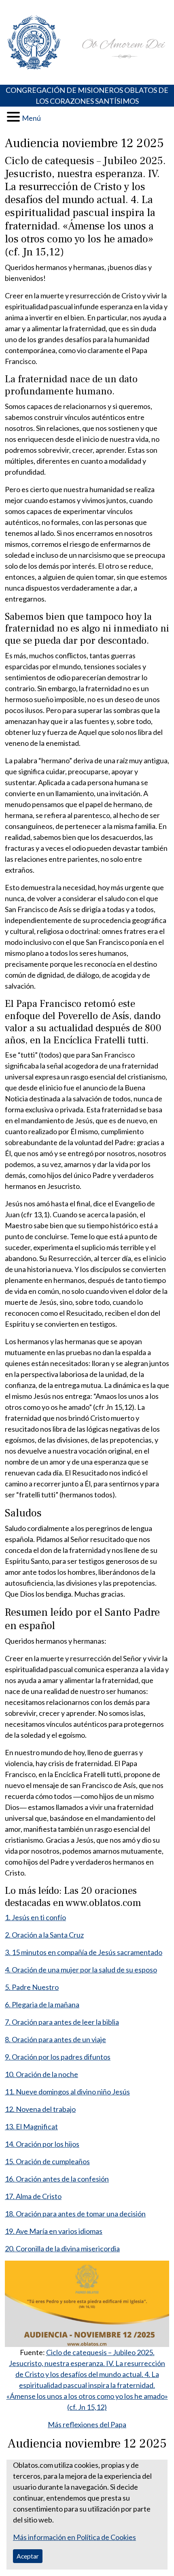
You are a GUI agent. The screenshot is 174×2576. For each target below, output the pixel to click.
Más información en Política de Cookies (74, 2537)
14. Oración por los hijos (42, 2144)
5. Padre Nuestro (32, 1987)
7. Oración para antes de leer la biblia (62, 2022)
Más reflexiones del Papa (87, 2424)
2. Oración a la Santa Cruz (44, 1935)
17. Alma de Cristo (33, 2196)
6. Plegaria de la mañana (42, 2004)
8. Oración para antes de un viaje (55, 2039)
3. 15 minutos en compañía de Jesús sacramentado (84, 1952)
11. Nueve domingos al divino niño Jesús (67, 2092)
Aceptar (28, 2556)
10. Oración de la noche (41, 2074)
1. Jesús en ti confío (35, 1917)
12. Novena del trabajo (40, 2109)
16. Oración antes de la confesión (57, 2179)
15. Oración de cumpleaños (47, 2161)
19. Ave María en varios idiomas (54, 2231)
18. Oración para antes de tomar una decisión (75, 2214)
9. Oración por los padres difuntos (58, 2057)
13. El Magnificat (31, 2126)
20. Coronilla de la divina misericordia (62, 2248)
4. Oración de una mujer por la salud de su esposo (81, 1970)
